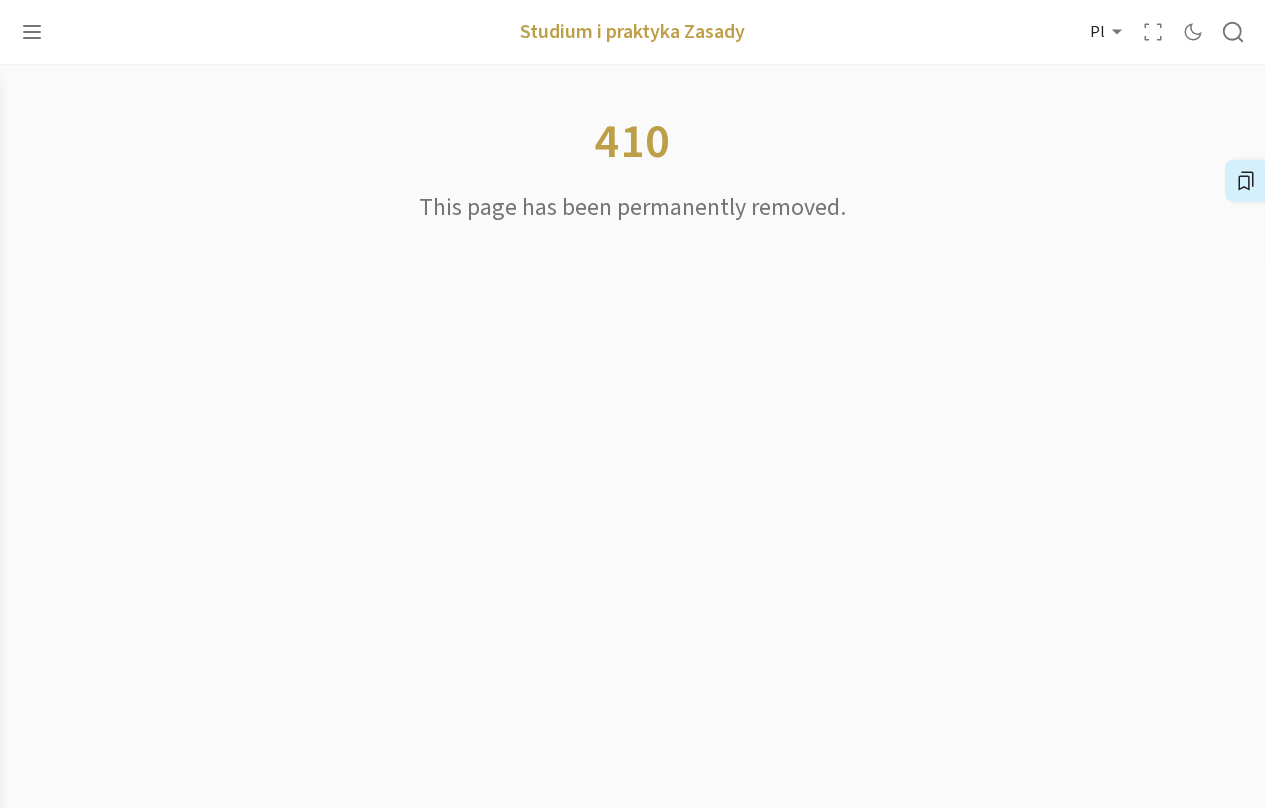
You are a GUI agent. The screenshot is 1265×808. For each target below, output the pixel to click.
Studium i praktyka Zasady (632, 32)
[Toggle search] (1233, 32)
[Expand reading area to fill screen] (1153, 32)
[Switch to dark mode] (1193, 32)
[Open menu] (32, 32)
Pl (1097, 32)
